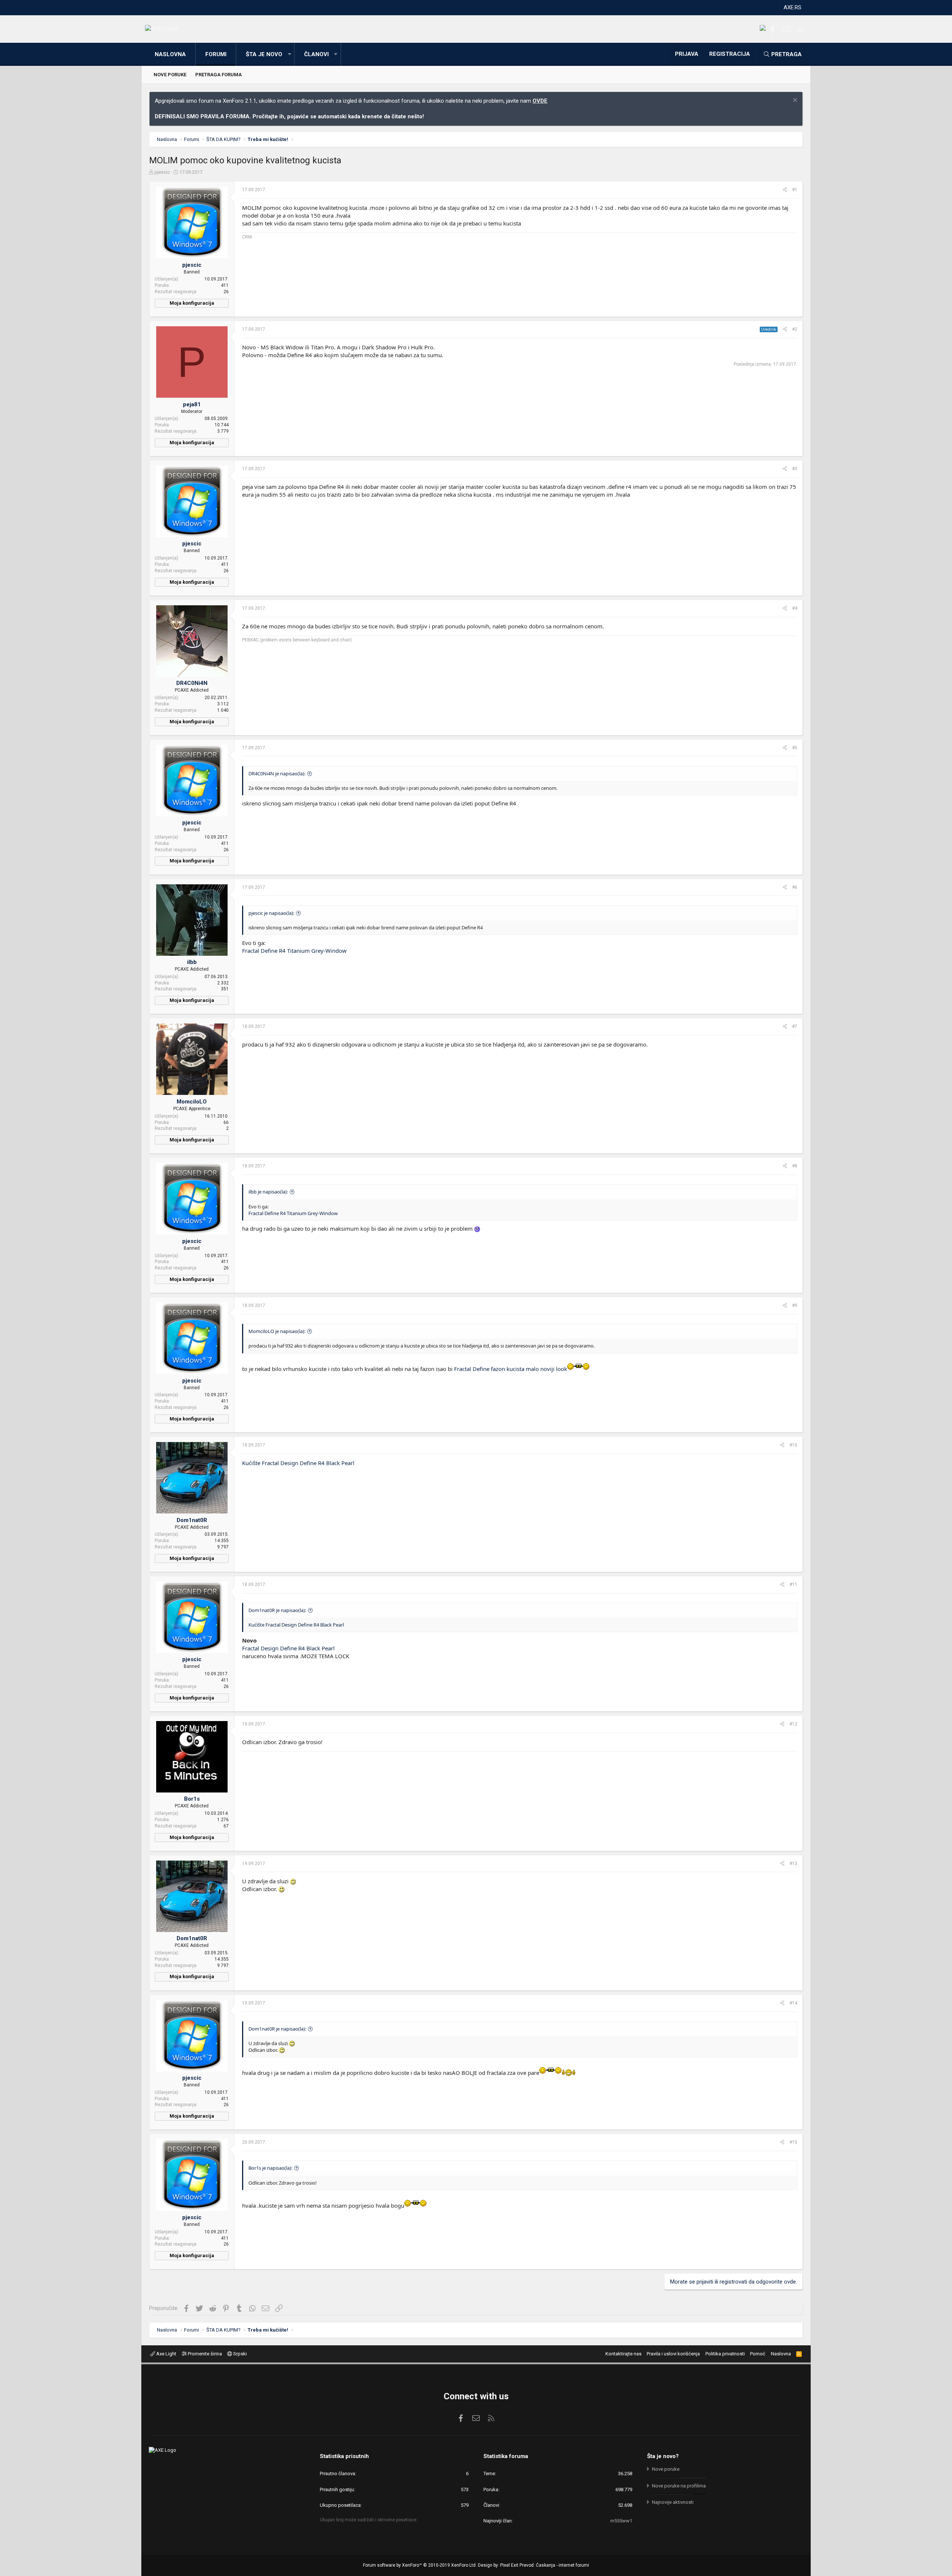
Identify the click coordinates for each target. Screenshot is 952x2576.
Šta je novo (264, 54)
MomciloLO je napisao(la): (277, 1331)
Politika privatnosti (725, 2354)
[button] (289, 55)
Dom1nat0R (192, 1520)
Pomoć (758, 2354)
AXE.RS (792, 7)
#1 (795, 190)
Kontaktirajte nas (623, 2354)
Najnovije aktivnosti (673, 2502)
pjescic (162, 172)
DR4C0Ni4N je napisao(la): (277, 773)
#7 (795, 1026)
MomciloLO (192, 1102)
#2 (795, 329)
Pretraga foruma (218, 75)
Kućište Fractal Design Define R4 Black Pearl (298, 1463)
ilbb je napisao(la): (268, 1192)
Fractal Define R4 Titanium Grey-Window (294, 951)
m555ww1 (621, 2521)
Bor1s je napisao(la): (270, 2168)
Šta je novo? (663, 2456)
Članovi (316, 54)
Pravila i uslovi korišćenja (673, 2354)
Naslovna (170, 54)
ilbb (192, 962)
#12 (793, 1724)
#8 (795, 1166)
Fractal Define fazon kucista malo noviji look (511, 1369)
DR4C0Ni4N (192, 683)
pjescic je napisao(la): (271, 913)
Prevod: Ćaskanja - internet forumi (554, 2565)
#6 (795, 887)
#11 (793, 1585)
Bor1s (192, 1799)
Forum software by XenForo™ (420, 2565)
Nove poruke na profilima (679, 2486)
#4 (795, 608)
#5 (795, 748)
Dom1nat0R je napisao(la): (277, 1610)
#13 (793, 1864)
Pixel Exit (509, 2565)
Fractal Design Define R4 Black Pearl (288, 1648)
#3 (795, 469)
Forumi (216, 54)
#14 (793, 2003)
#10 (793, 1445)
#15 (793, 2142)
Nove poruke (170, 75)
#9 (795, 1305)
